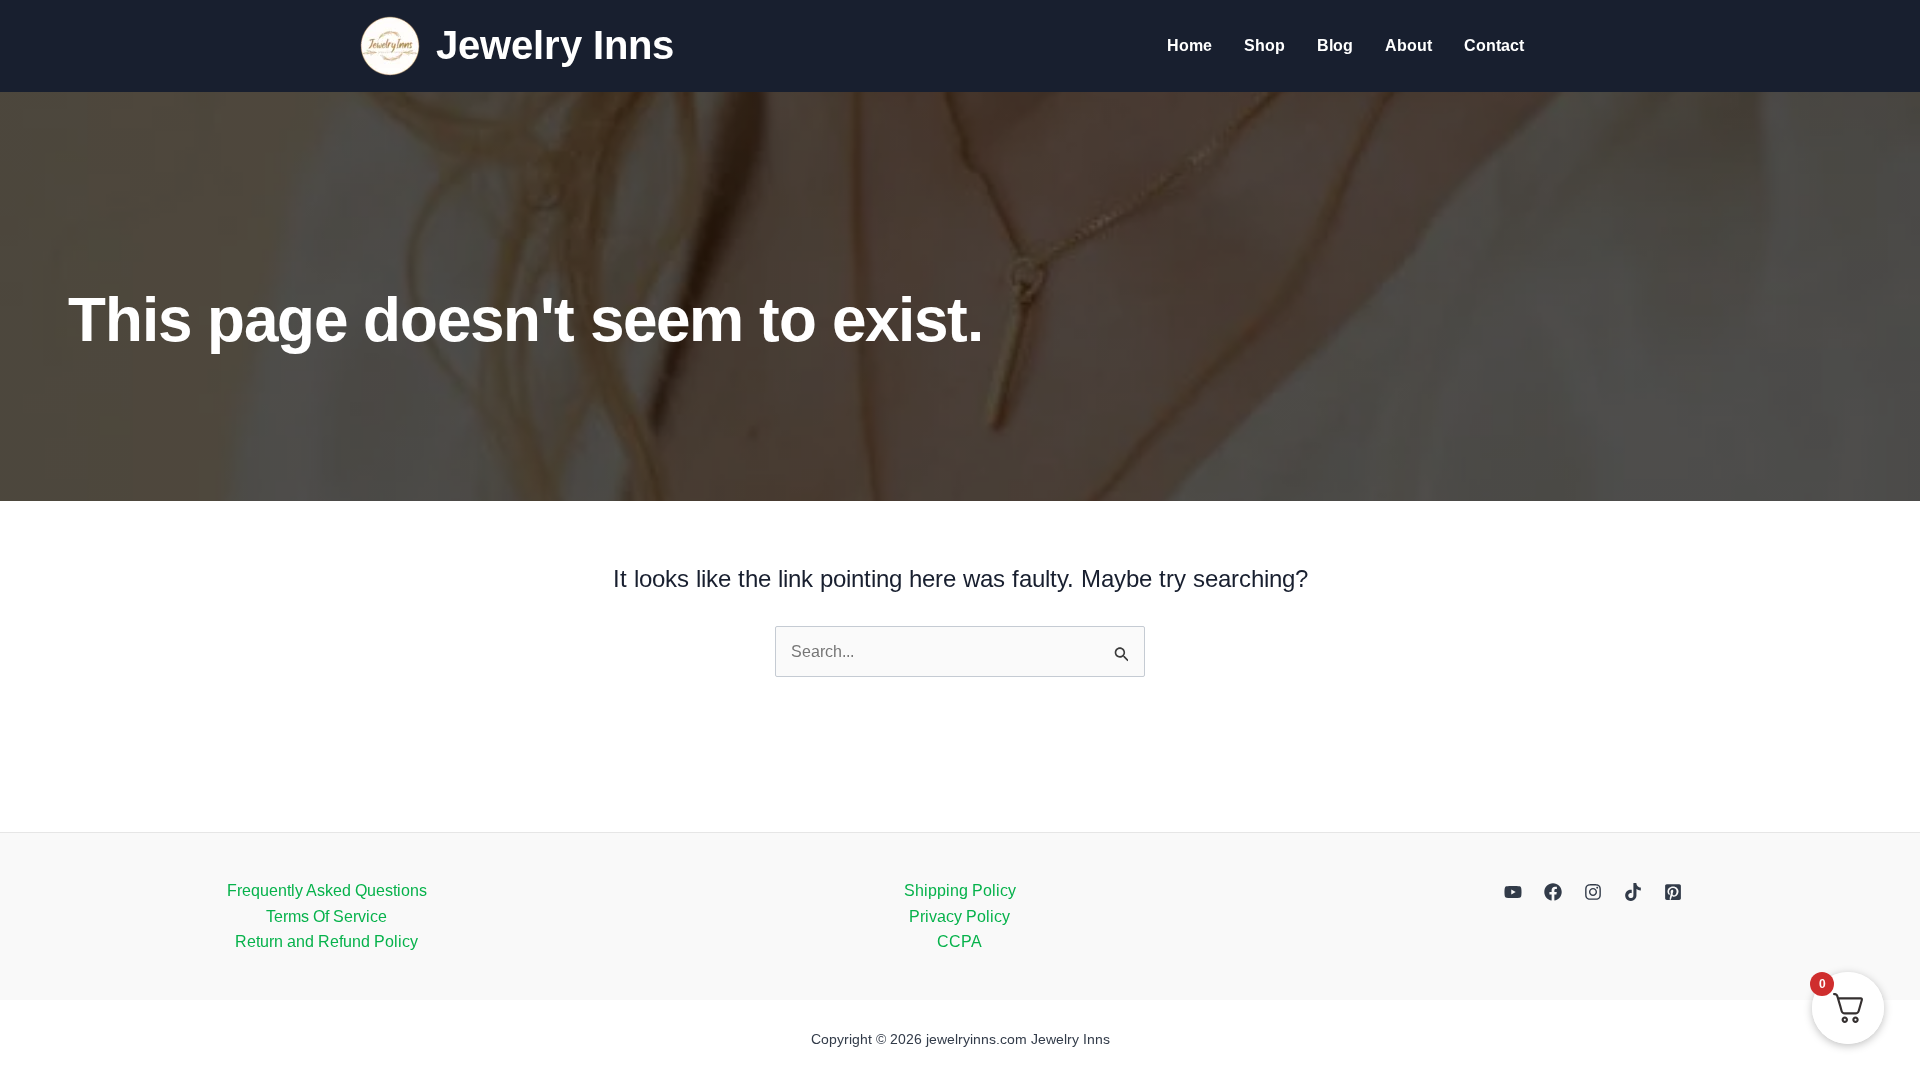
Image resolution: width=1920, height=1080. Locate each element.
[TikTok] (1633, 892)
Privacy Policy (959, 916)
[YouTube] (1513, 892)
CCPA (959, 941)
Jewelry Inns (555, 45)
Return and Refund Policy (326, 941)
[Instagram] (1593, 892)
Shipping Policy (960, 890)
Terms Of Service (326, 916)
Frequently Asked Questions (327, 890)
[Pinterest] (1673, 892)
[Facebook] (1553, 892)
